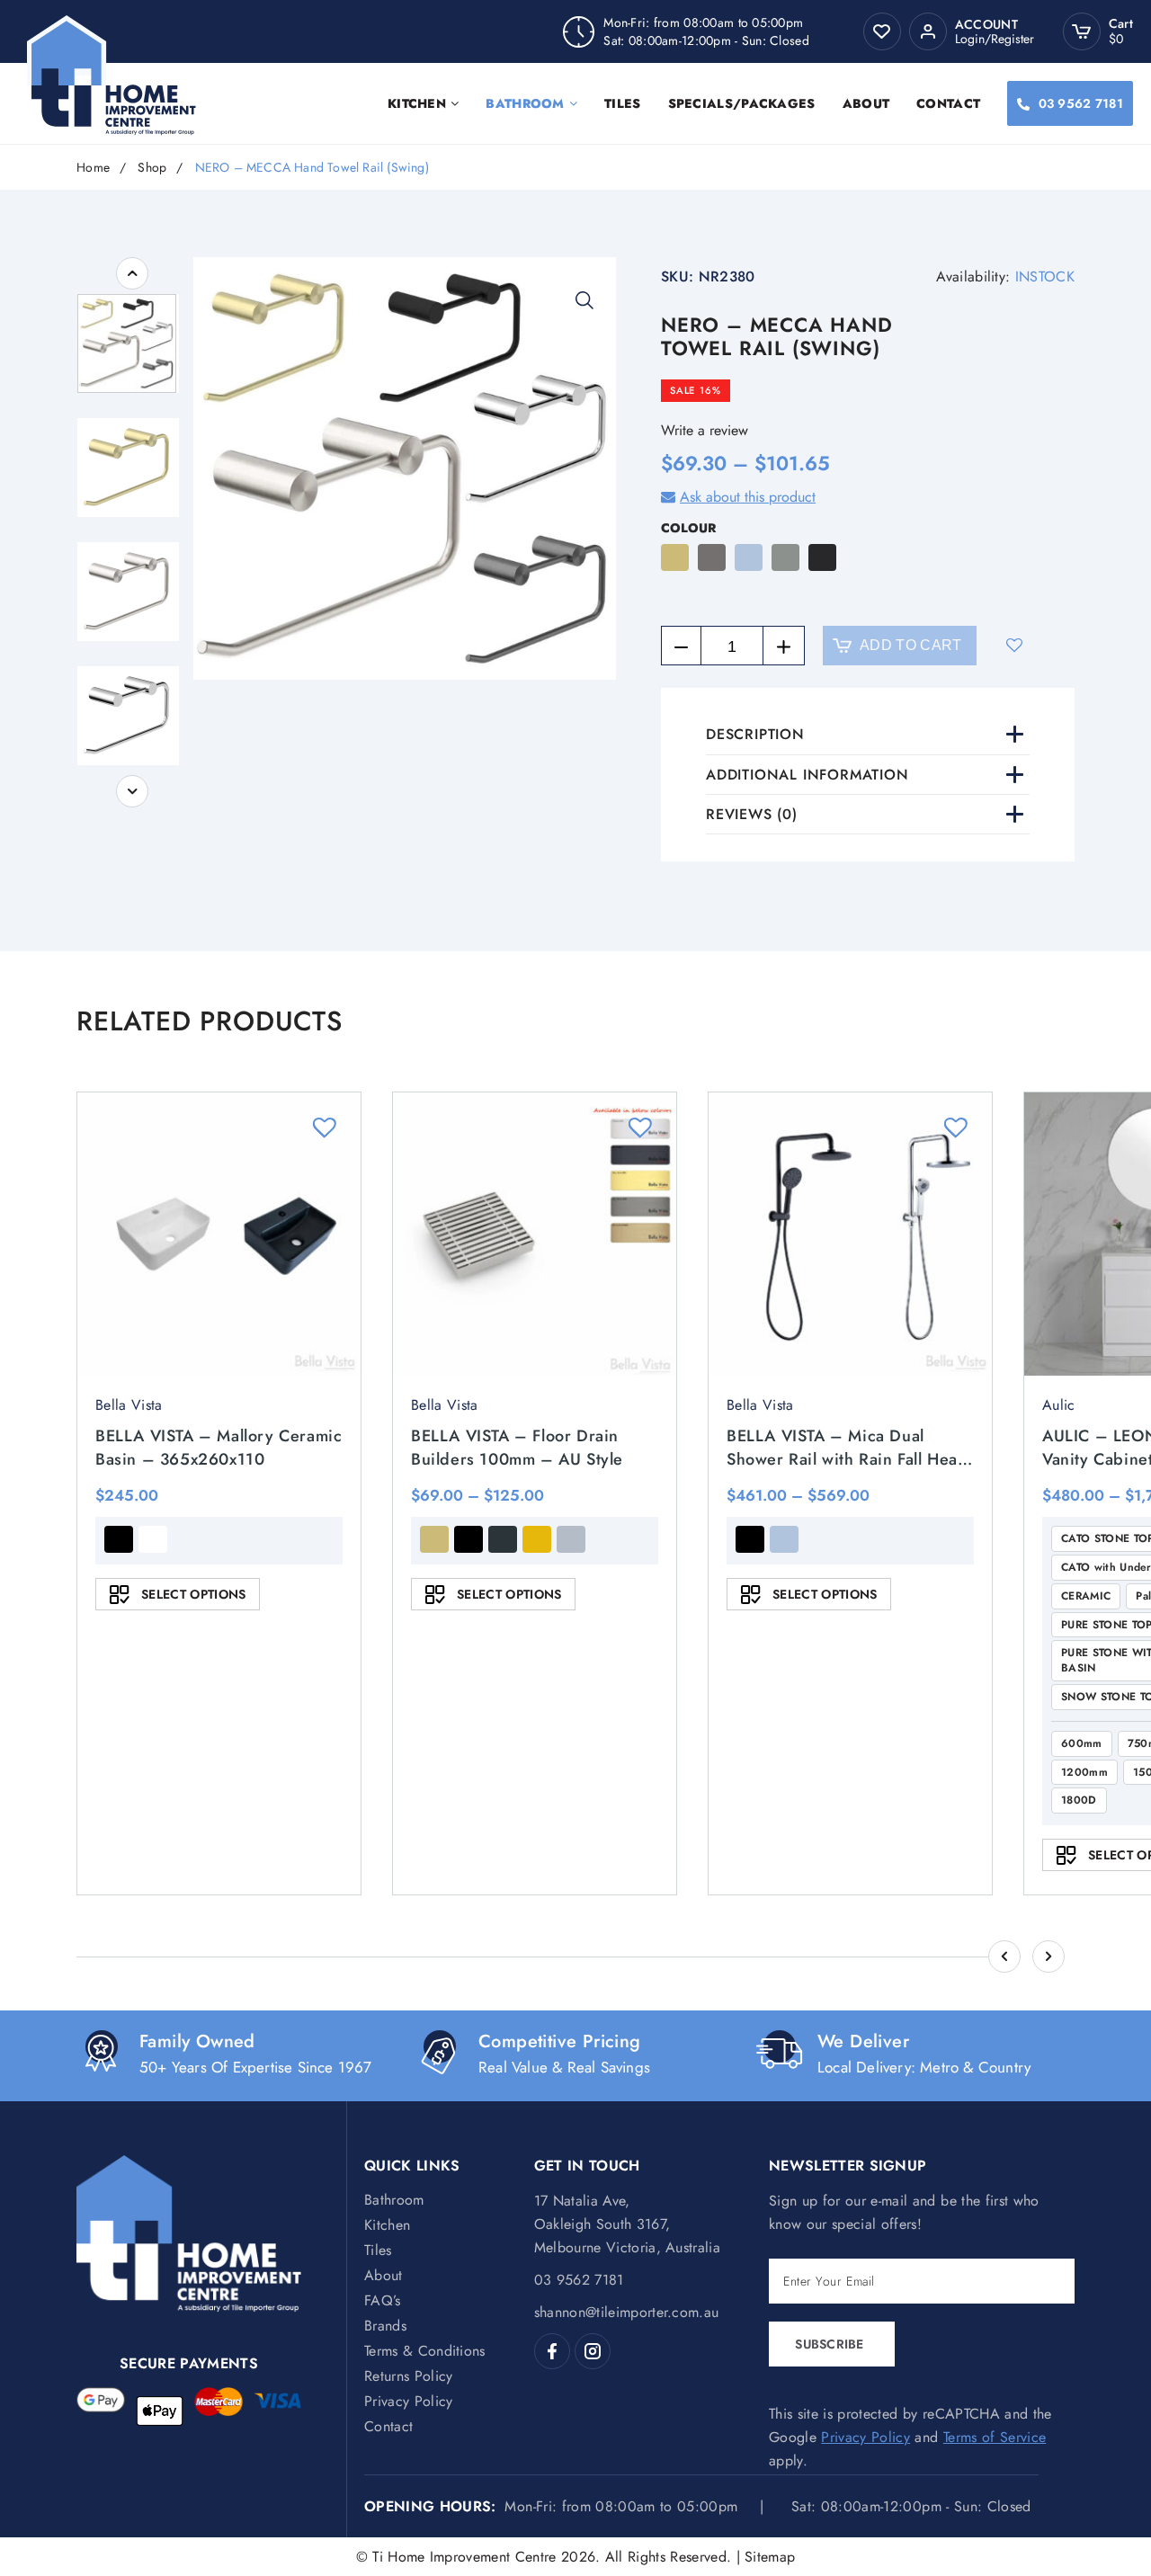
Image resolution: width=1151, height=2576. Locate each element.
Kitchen (417, 103)
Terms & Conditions (425, 2351)
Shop (152, 168)
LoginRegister (995, 39)
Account (986, 25)
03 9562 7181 (1081, 103)
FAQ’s (383, 2300)
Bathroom (525, 103)
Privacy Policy (408, 2401)
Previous (132, 273)
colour (688, 528)
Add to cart (911, 645)
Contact (948, 103)
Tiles (623, 103)
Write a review (705, 430)
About (866, 103)
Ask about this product (748, 497)
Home (93, 168)
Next (132, 791)
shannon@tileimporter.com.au (627, 2312)
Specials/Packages (742, 103)
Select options (193, 1594)
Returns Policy (408, 2376)
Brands (385, 2326)
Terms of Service (995, 2437)
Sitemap (770, 2557)
